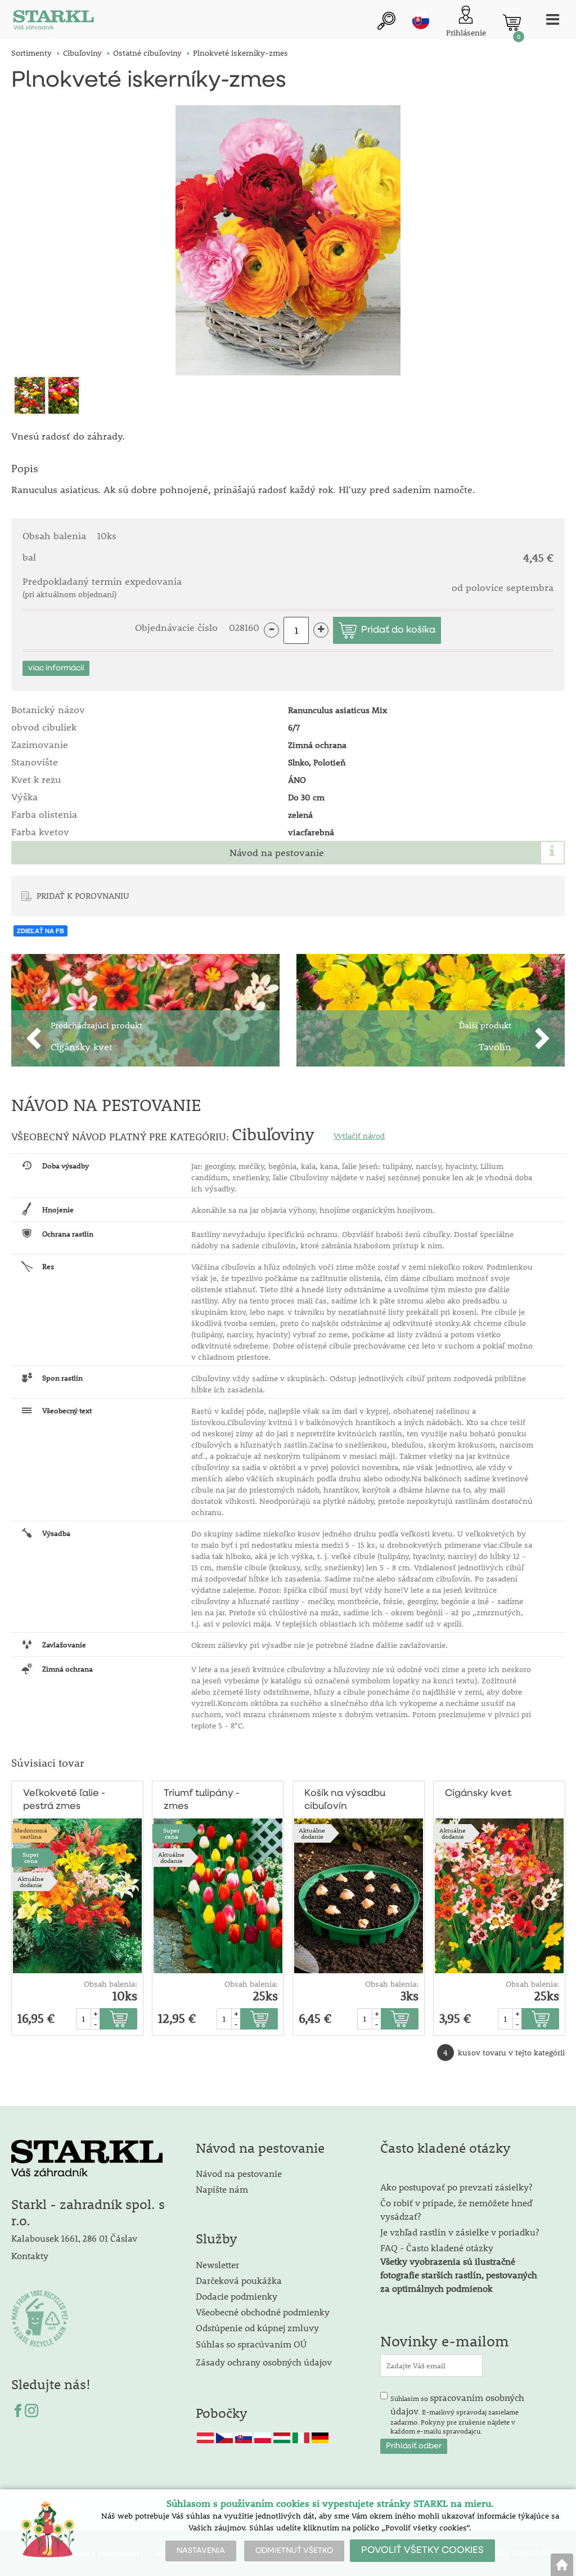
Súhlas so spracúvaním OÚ (251, 2344)
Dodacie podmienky (237, 2296)
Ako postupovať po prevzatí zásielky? (456, 2187)
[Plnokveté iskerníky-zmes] (288, 240)
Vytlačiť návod (359, 1136)
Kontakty (30, 2255)
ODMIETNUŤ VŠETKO (294, 2551)
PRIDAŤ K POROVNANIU (83, 895)
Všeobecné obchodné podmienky (263, 2312)
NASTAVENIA (201, 2551)
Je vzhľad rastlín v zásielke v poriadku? (460, 2232)
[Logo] (53, 22)
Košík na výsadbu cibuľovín (345, 1800)
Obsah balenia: (111, 1984)
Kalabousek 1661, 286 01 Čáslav (74, 2238)
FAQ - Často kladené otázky (437, 2248)
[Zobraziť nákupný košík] (512, 23)
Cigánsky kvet (478, 1793)
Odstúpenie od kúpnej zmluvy (257, 2328)
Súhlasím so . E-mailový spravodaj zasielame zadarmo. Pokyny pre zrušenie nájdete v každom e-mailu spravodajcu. (457, 2413)
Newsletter (217, 2264)
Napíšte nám (222, 2189)
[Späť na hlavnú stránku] (562, 2565)
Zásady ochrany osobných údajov (265, 2362)
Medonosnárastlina (31, 1833)
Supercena (31, 1857)
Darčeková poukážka (239, 2280)
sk (421, 21)
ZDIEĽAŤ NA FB (40, 931)
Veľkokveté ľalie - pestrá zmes (64, 1800)
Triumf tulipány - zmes (202, 1800)
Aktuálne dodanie (31, 1881)
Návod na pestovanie (277, 853)
